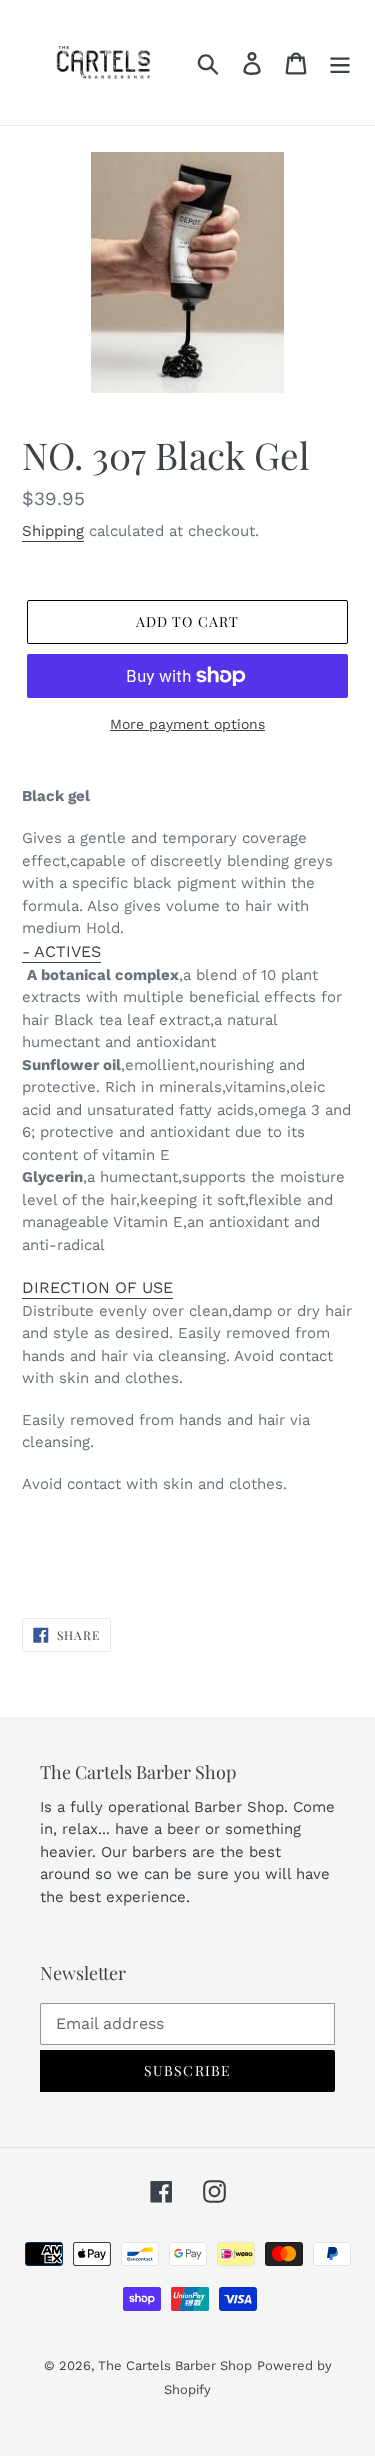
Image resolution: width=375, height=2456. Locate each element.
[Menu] (340, 62)
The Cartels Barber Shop (175, 2365)
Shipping (53, 531)
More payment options (187, 724)
